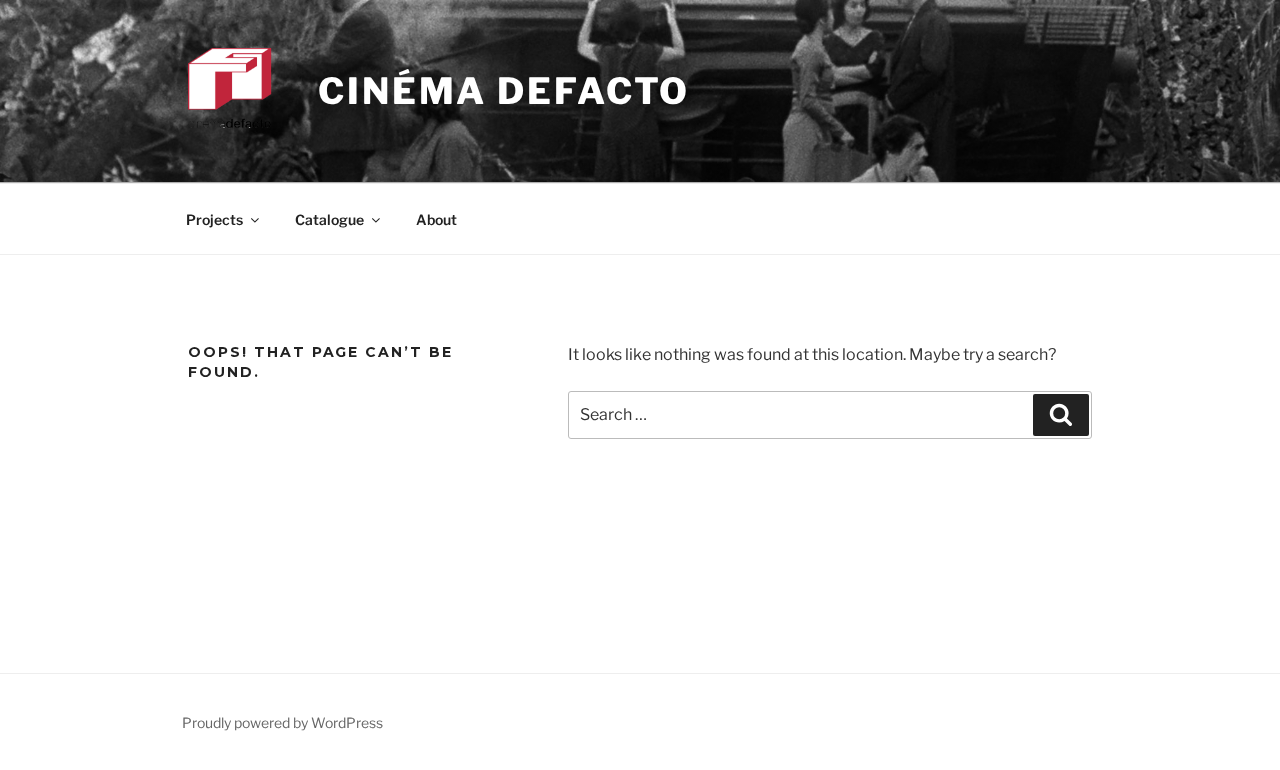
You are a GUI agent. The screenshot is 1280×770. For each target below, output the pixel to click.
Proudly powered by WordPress (282, 722)
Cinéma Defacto (504, 91)
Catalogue (329, 219)
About (436, 219)
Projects (214, 219)
